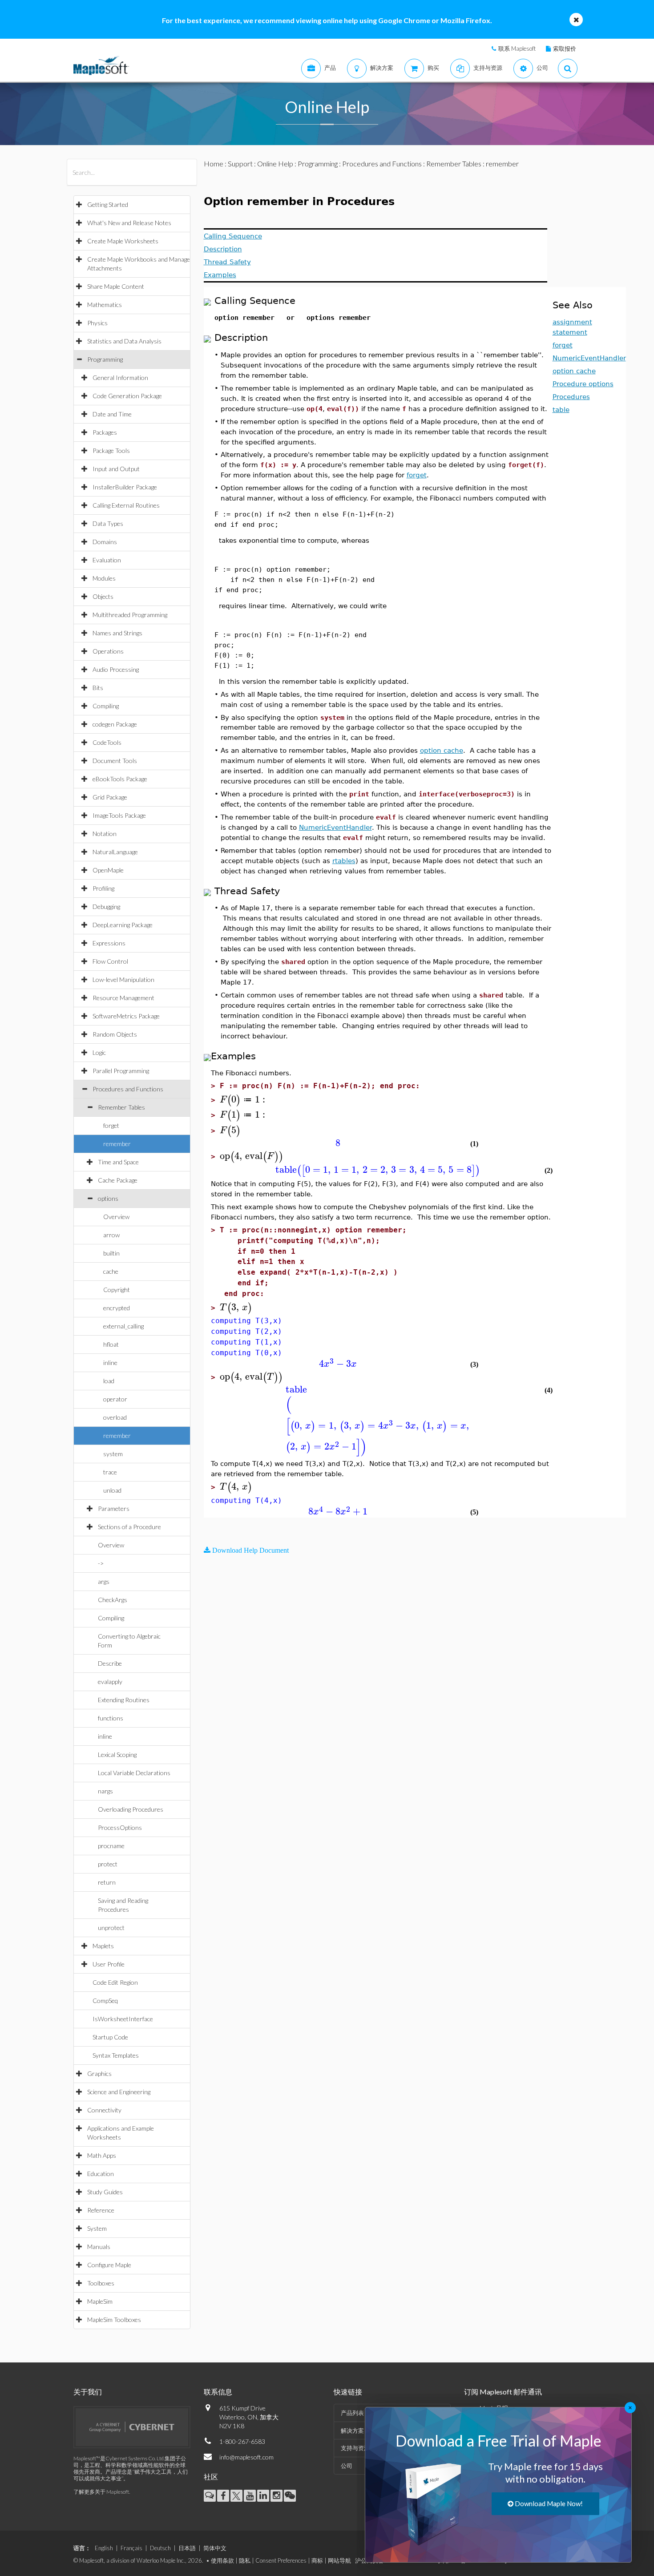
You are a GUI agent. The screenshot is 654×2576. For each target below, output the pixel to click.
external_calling (123, 1326)
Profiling (103, 888)
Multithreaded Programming (130, 615)
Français (131, 2548)
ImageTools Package (119, 815)
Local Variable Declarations (134, 1773)
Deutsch (160, 2548)
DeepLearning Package (123, 925)
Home (214, 164)
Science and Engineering (119, 2092)
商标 (317, 2560)
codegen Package (115, 724)
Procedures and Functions (128, 1089)
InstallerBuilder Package (125, 487)
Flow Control (110, 961)
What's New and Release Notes (129, 223)
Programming (105, 359)
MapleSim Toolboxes (114, 2320)
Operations (108, 651)
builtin (111, 1253)
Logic (99, 1052)
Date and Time (112, 414)
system (113, 1454)
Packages (105, 432)
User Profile (109, 1964)
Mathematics (105, 305)
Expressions (109, 943)
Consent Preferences (281, 2560)
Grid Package (110, 797)
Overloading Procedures (131, 1809)
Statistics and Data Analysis (124, 341)
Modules (104, 578)
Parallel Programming (121, 1071)
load (109, 1381)
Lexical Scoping (117, 1754)
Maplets (103, 1946)
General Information (120, 378)
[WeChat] (290, 2496)
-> (101, 1563)
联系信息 (218, 2392)
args (104, 1581)
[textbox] (244, 1100)
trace (110, 1472)
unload (112, 1490)
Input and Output (116, 469)
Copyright (117, 1290)
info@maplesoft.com (246, 2457)
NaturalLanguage (115, 852)
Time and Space (118, 1162)
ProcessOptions (120, 1827)
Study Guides (105, 2192)
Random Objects (115, 1034)
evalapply (110, 1682)
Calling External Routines (126, 505)
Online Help (275, 164)
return (107, 1882)
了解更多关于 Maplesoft (101, 2492)
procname (111, 1846)
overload (115, 1417)
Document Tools (115, 761)
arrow (111, 1235)
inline (110, 1363)
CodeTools (107, 742)
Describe (110, 1663)
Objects (103, 596)
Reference (101, 2210)
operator (115, 1399)
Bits (98, 688)
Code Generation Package (127, 396)
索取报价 (565, 48)
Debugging (106, 906)
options (108, 1198)
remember (117, 1144)
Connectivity (104, 2110)
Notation (105, 834)
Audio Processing (116, 669)
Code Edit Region (115, 1982)
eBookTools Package (120, 779)
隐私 (245, 2560)
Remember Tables (121, 1107)
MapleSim (100, 2301)
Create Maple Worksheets (123, 241)
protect (108, 1864)
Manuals (99, 2247)
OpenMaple (108, 870)
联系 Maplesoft (517, 48)
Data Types (108, 523)
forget (111, 1125)
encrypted (117, 1308)
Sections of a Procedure (129, 1527)
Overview (116, 1217)
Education (101, 2174)
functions (111, 1718)
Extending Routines (124, 1700)
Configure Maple (109, 2265)
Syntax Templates (116, 2055)
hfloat (111, 1344)
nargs (105, 1791)
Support (240, 164)
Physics (97, 323)
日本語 (187, 2548)
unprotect (111, 1928)
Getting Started (108, 204)
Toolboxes (101, 2283)
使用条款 (222, 2560)
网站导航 (339, 2560)
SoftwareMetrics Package (126, 1016)
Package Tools (111, 450)
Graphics (99, 2073)
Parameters (114, 1508)
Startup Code (110, 2037)
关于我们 (88, 2392)
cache (111, 1271)
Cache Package (118, 1180)
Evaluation (107, 560)
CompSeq (105, 2001)
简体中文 (215, 2548)
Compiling (106, 706)
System (97, 2228)
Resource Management (123, 998)
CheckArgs (113, 1600)
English (104, 2548)
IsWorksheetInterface (123, 2019)
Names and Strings (117, 633)
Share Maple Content (116, 286)
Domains (105, 542)
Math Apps (102, 2155)
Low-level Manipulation (123, 979)
